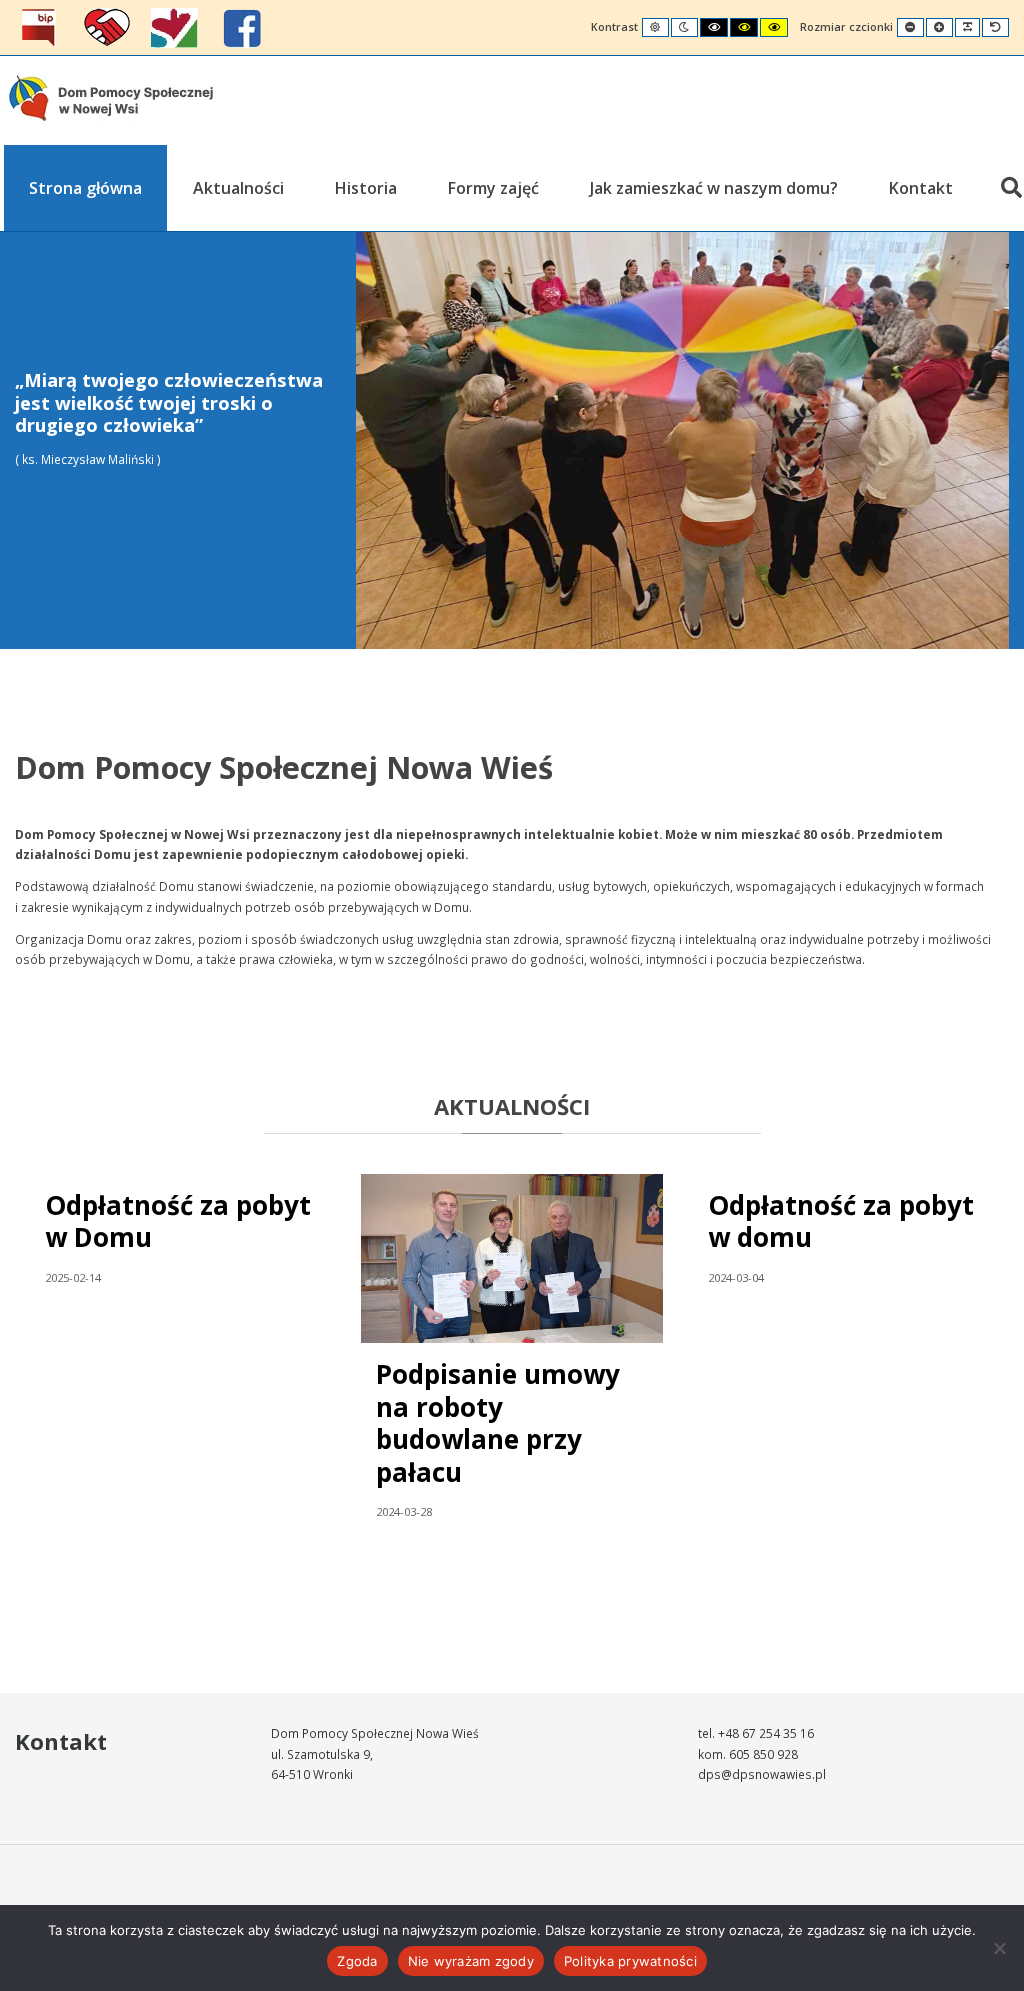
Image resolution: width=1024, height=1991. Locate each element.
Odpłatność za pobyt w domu (841, 1221)
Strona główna (85, 188)
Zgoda (357, 1961)
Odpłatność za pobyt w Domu (178, 1221)
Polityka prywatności (630, 1961)
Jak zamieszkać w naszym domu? (714, 188)
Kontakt (921, 188)
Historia (366, 188)
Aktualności (238, 188)
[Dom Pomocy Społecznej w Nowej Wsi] (112, 98)
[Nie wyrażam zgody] (999, 1948)
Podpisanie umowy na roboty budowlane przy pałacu (498, 1423)
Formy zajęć (493, 188)
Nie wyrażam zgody (471, 1961)
